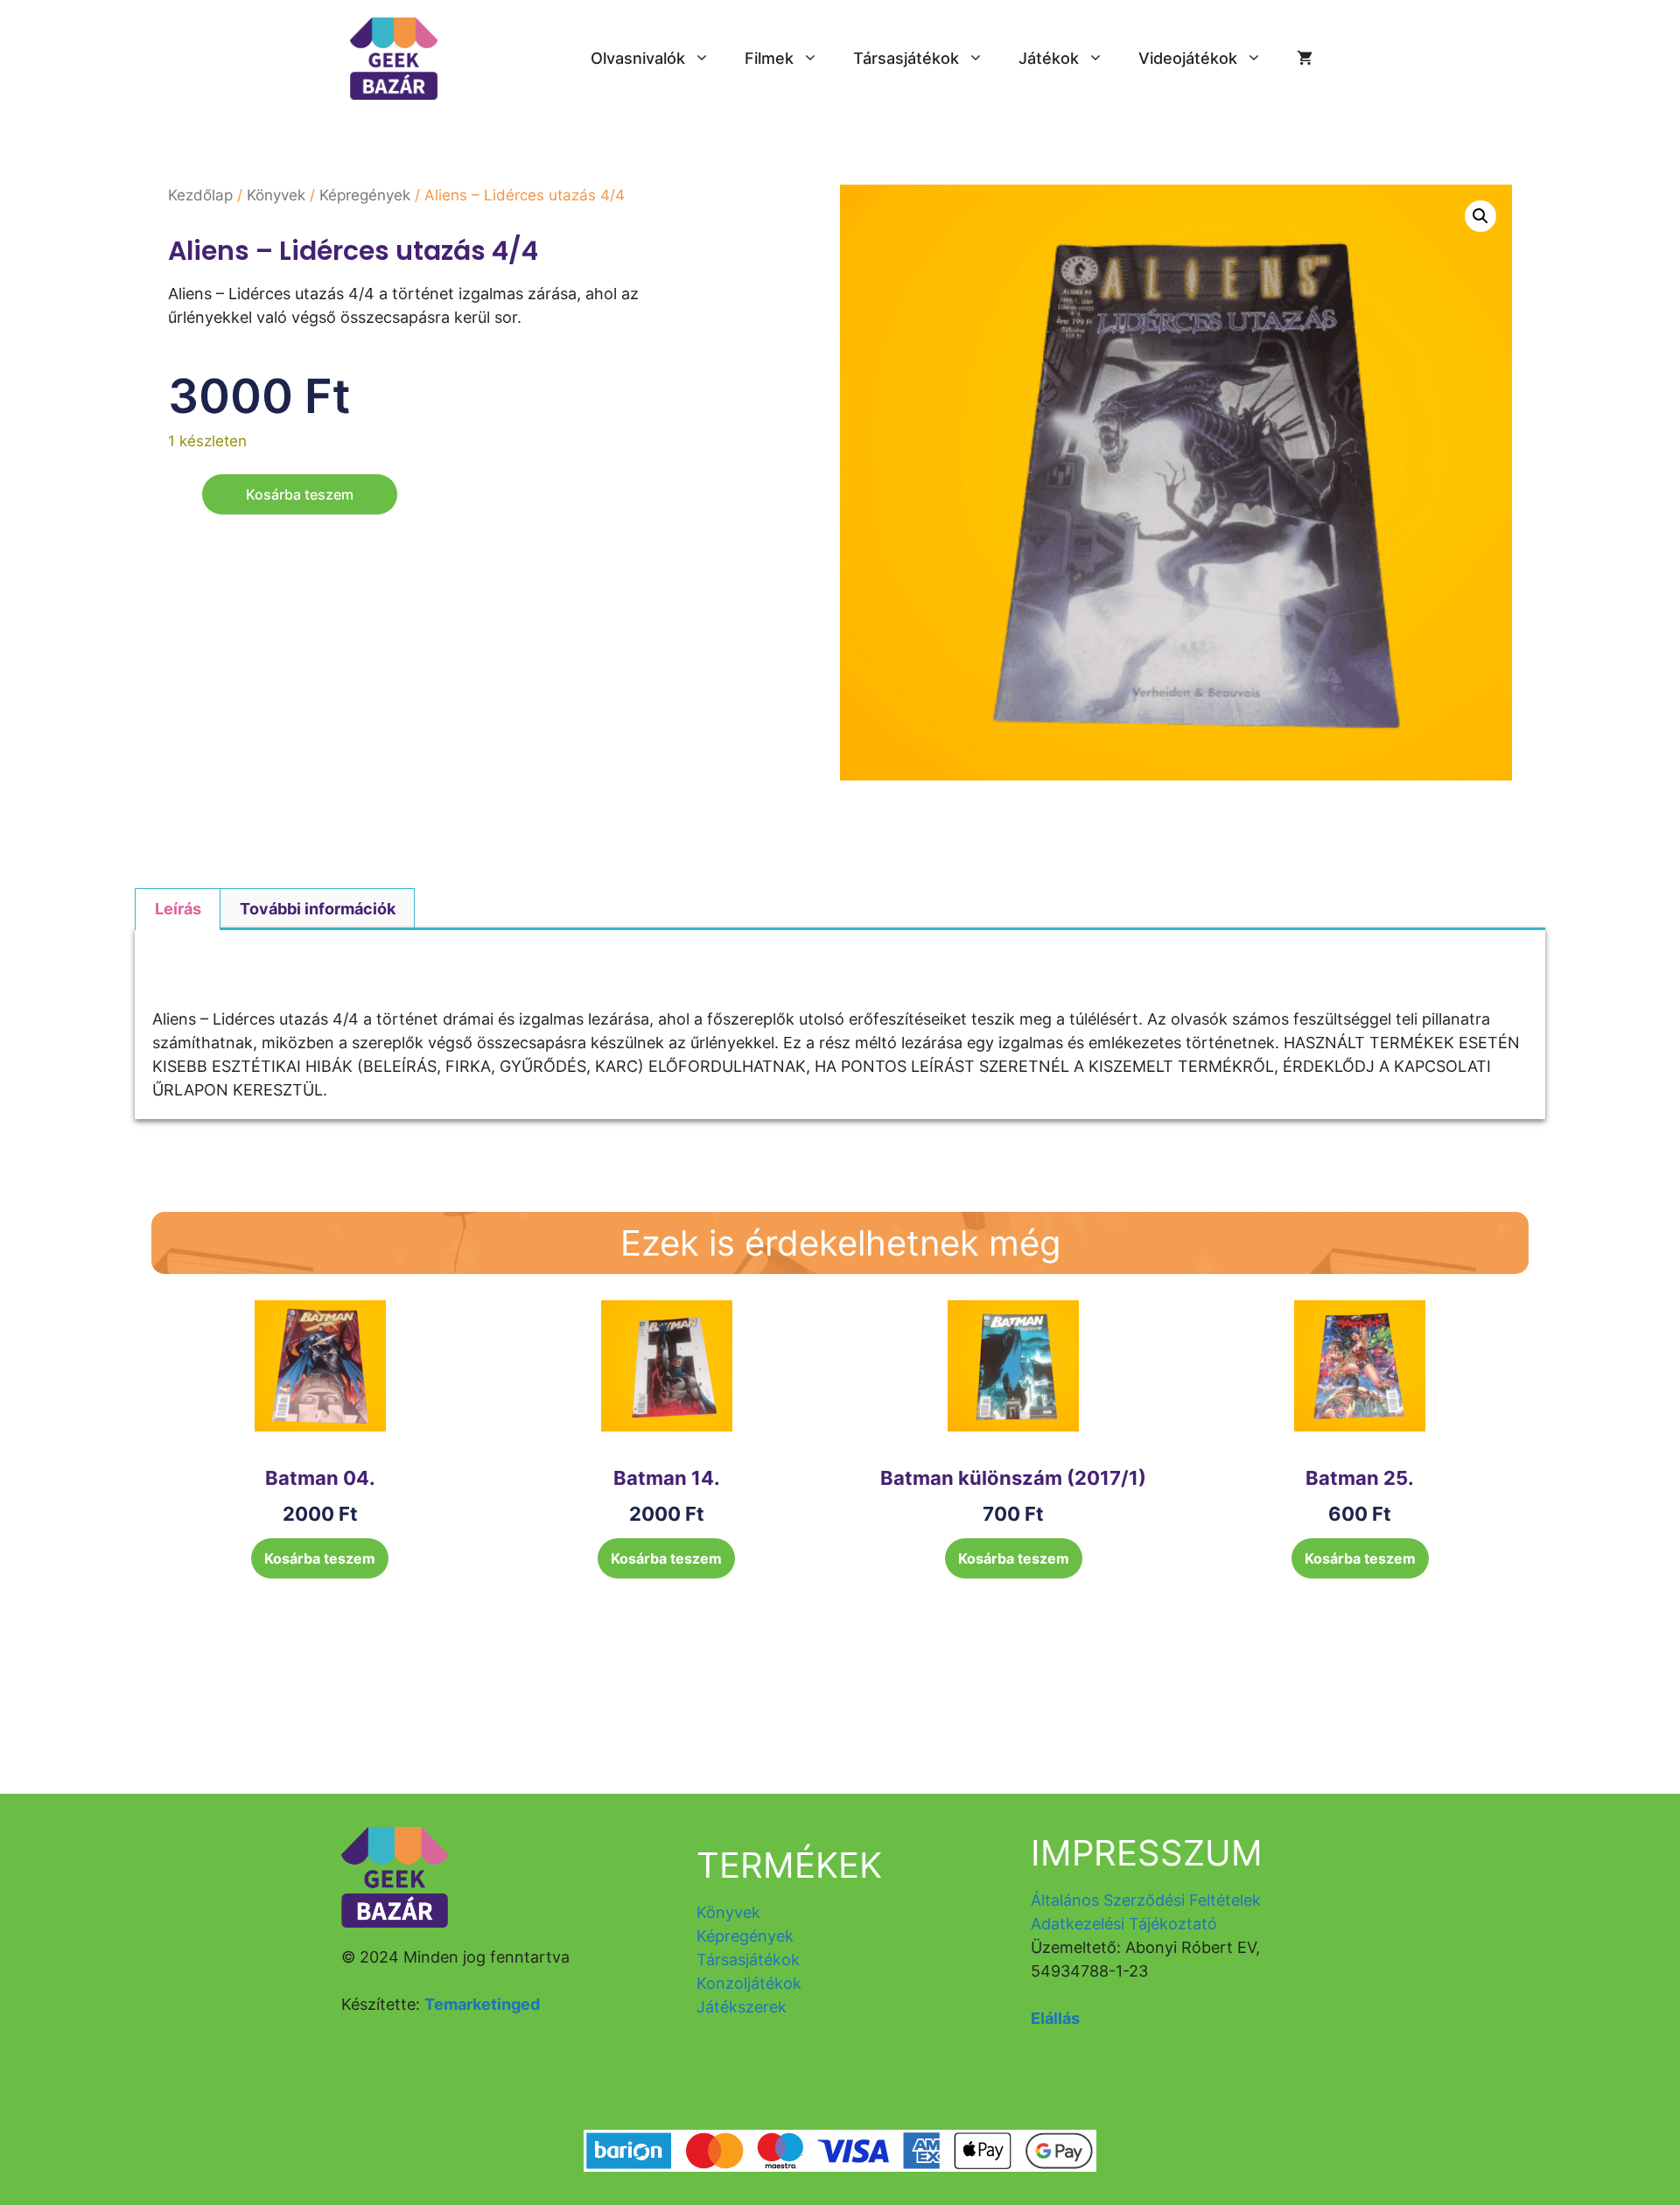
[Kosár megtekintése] (1305, 59)
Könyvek (276, 195)
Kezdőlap (200, 195)
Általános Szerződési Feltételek (1146, 1900)
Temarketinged (482, 2004)
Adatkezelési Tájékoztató (1124, 1924)
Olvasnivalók (638, 58)
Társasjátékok (906, 58)
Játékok (1049, 58)
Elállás (1055, 2018)
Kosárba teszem (300, 494)
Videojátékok (1188, 58)
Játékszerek (742, 2007)
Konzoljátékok (749, 1983)
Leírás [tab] (178, 909)
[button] (1480, 216)
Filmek (769, 58)
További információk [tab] (318, 909)
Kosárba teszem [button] (320, 1558)
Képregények (365, 195)
